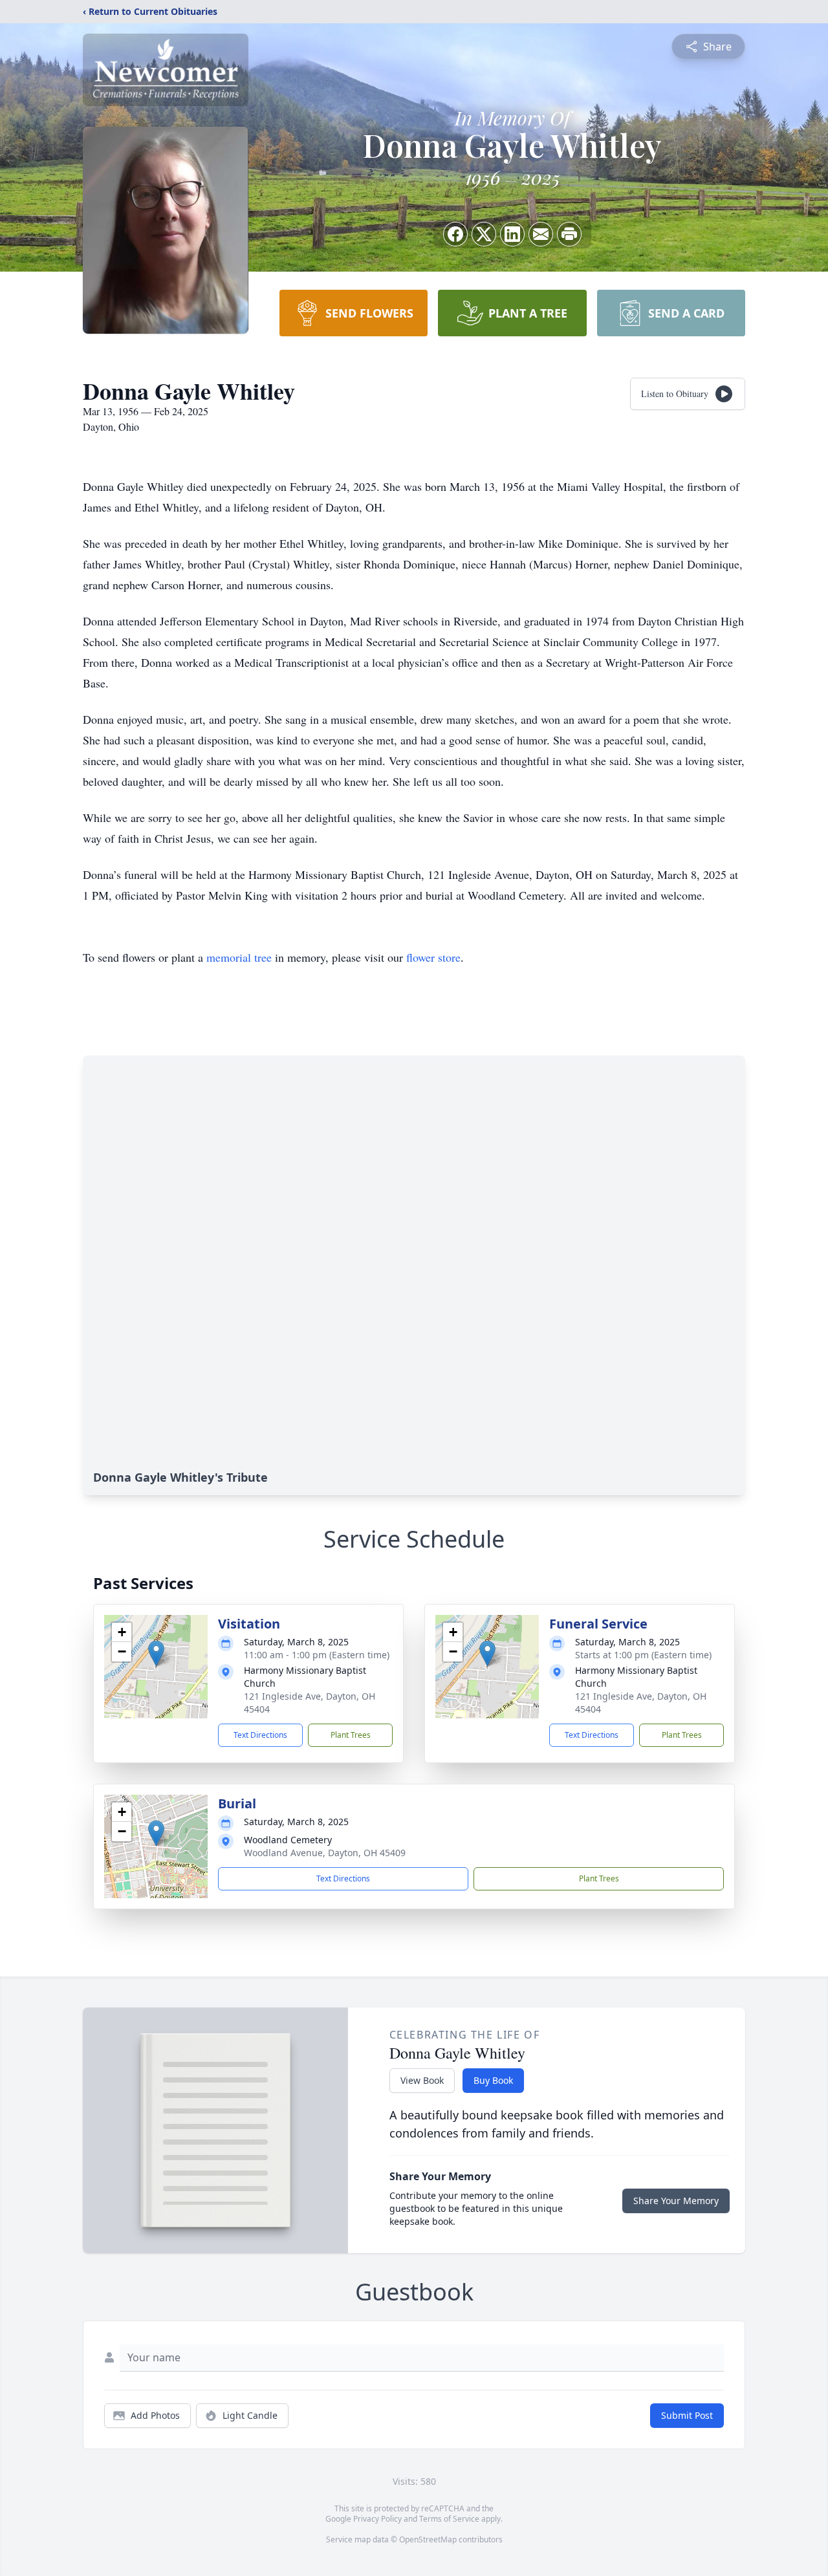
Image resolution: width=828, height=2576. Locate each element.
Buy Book (493, 2080)
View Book (422, 2080)
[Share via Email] (541, 234)
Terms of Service (449, 2519)
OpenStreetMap (428, 2539)
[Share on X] (484, 234)
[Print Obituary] (569, 234)
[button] (156, 1653)
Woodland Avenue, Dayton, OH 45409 (325, 1853)
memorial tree (239, 957)
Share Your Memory (676, 2201)
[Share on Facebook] (455, 234)
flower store (433, 957)
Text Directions (260, 1735)
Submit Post (687, 2415)
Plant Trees (351, 1735)
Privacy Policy (377, 2519)
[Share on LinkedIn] (512, 234)
